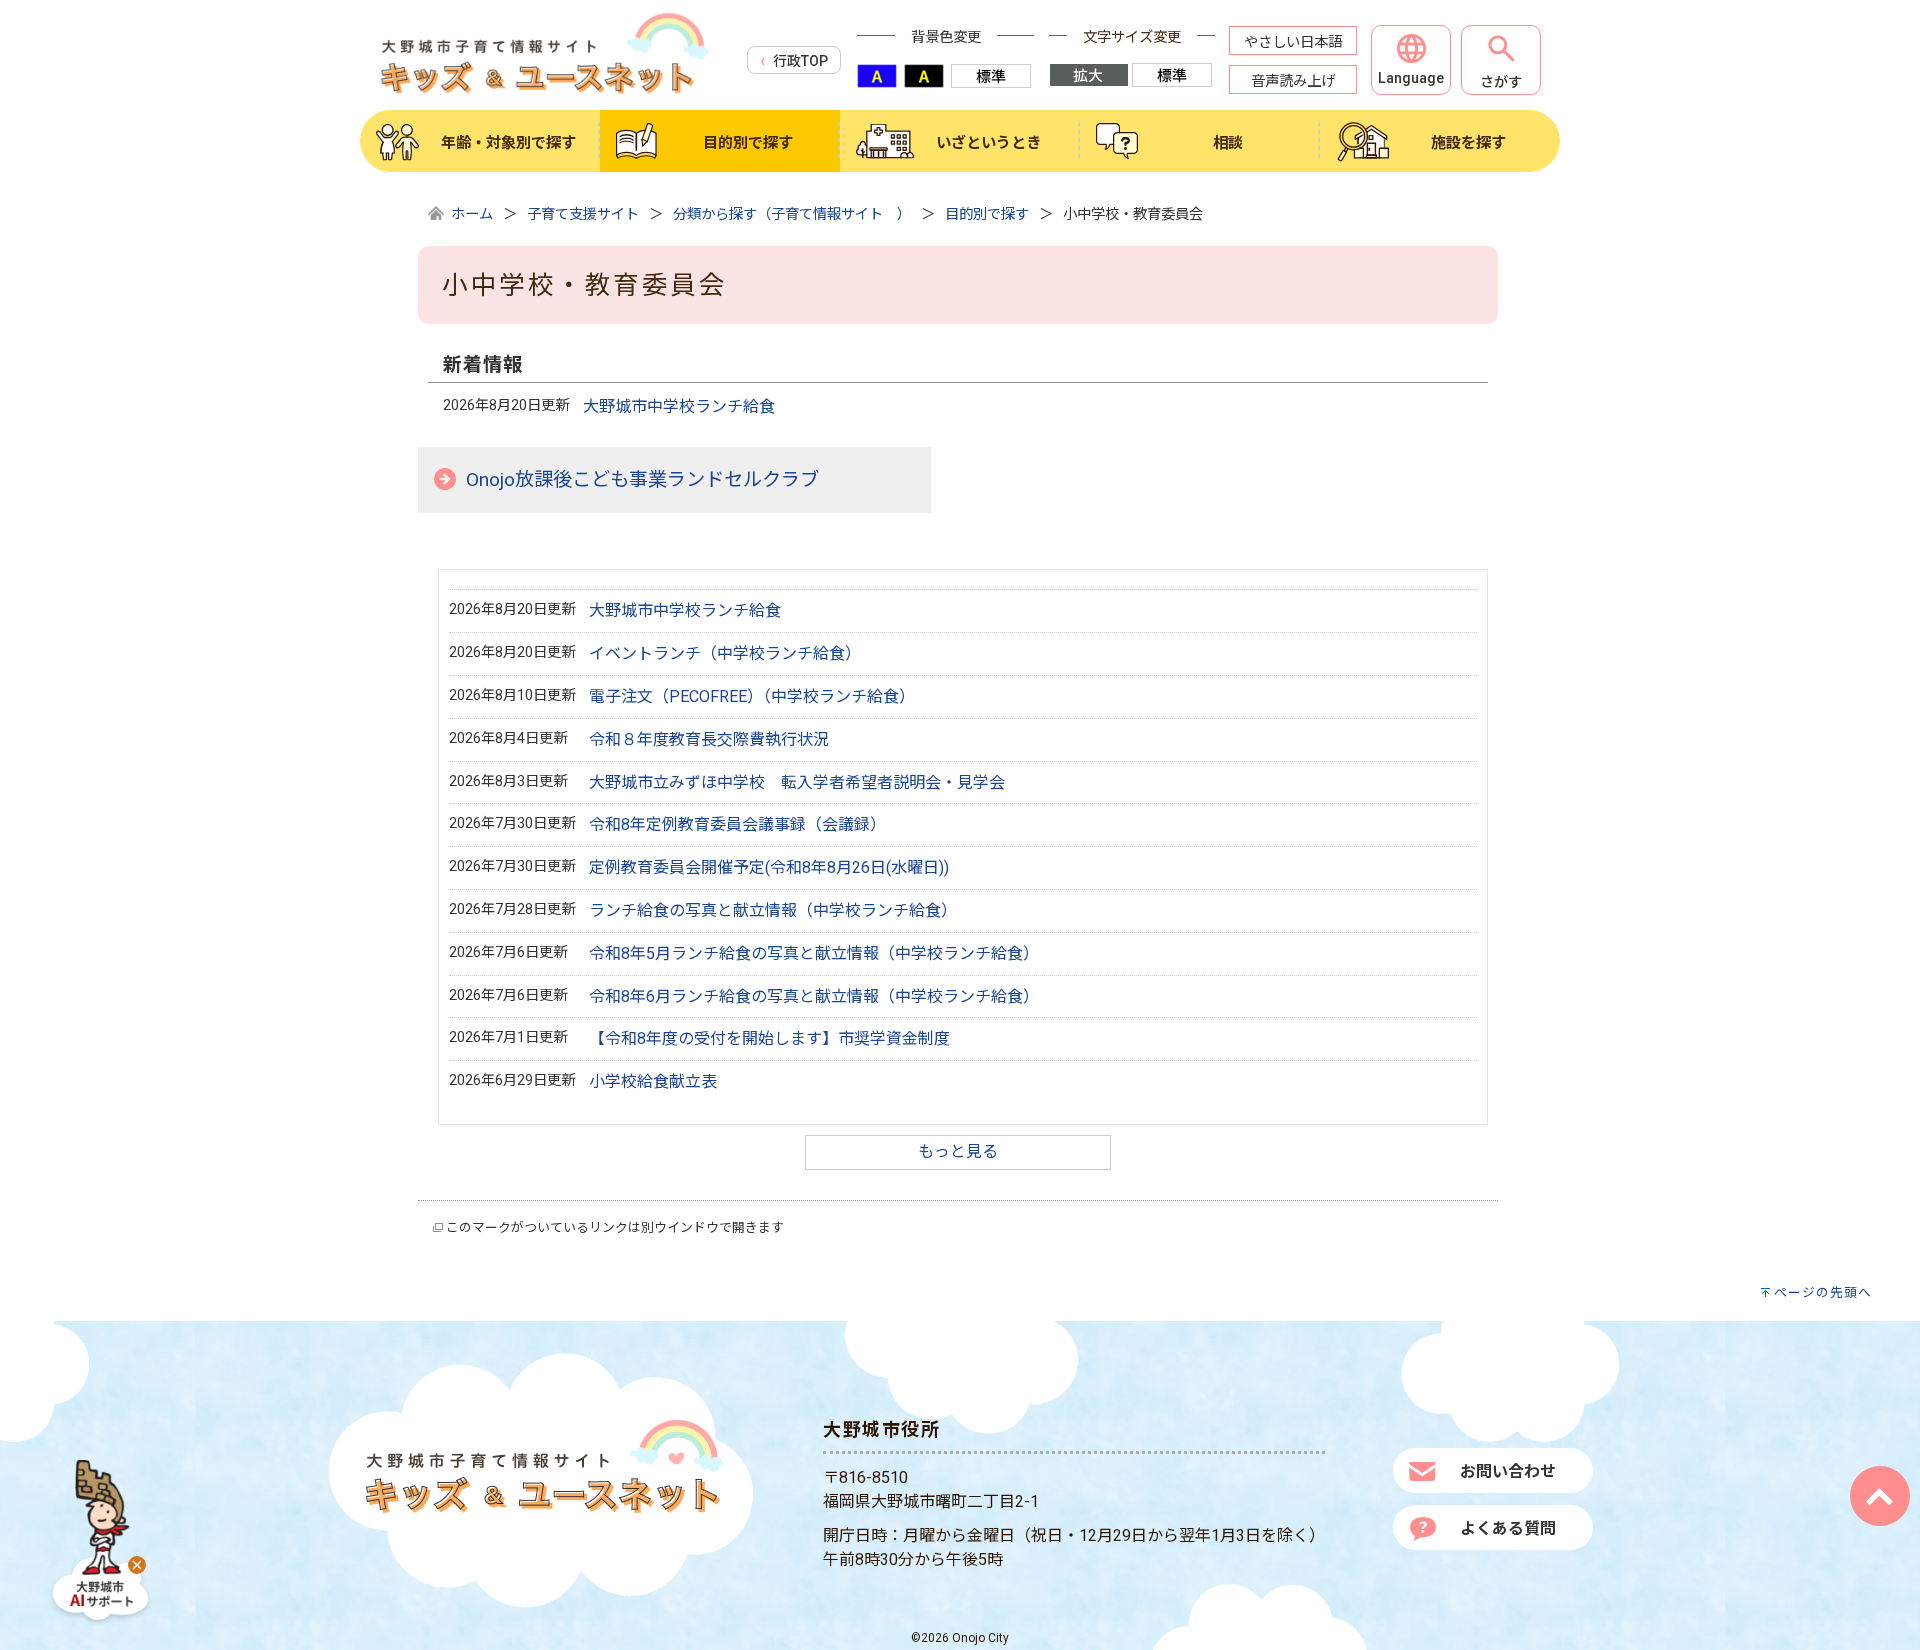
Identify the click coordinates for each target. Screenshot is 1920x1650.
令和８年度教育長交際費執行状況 (709, 739)
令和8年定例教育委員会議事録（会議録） (737, 824)
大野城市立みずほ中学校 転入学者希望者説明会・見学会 (797, 782)
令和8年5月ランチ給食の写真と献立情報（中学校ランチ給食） (814, 953)
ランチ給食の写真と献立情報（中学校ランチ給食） (773, 910)
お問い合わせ (1508, 1471)
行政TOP (800, 61)
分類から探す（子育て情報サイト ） (792, 214)
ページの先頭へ (1823, 1292)
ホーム (472, 214)
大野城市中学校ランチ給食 (679, 406)
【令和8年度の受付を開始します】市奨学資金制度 (769, 1038)
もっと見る (958, 1151)
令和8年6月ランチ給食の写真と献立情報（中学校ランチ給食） (814, 996)
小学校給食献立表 (653, 1081)
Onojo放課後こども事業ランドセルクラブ (642, 479)
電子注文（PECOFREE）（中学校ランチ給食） (752, 696)
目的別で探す (987, 214)
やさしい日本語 (1293, 42)
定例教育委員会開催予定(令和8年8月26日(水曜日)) (769, 867)
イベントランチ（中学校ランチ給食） (725, 653)
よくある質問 (1508, 1528)
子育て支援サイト (583, 214)
